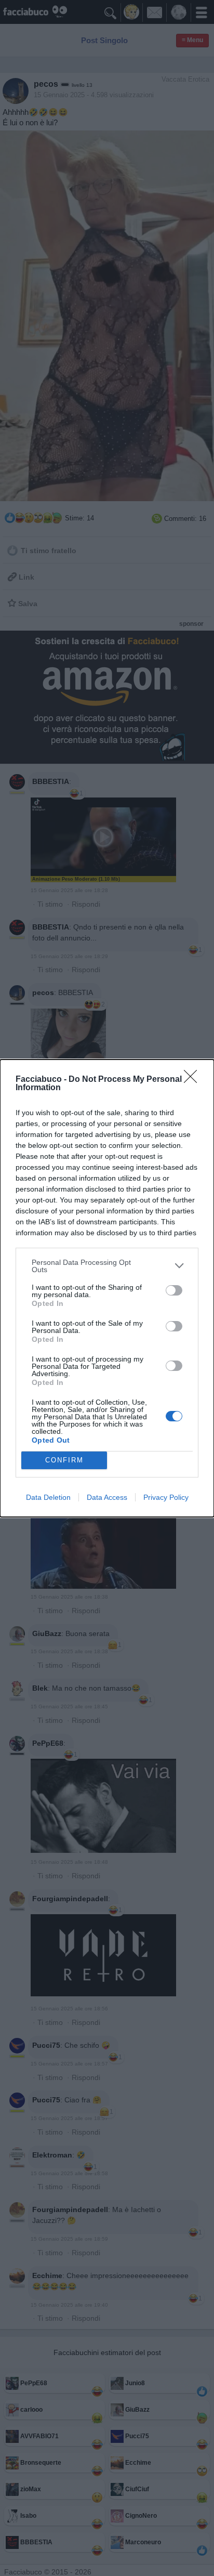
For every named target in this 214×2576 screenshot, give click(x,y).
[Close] (194, 1080)
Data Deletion (48, 1497)
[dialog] (107, 1288)
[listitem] (107, 1266)
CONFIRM (64, 1460)
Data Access (107, 1497)
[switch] (174, 1290)
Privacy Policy (166, 1497)
